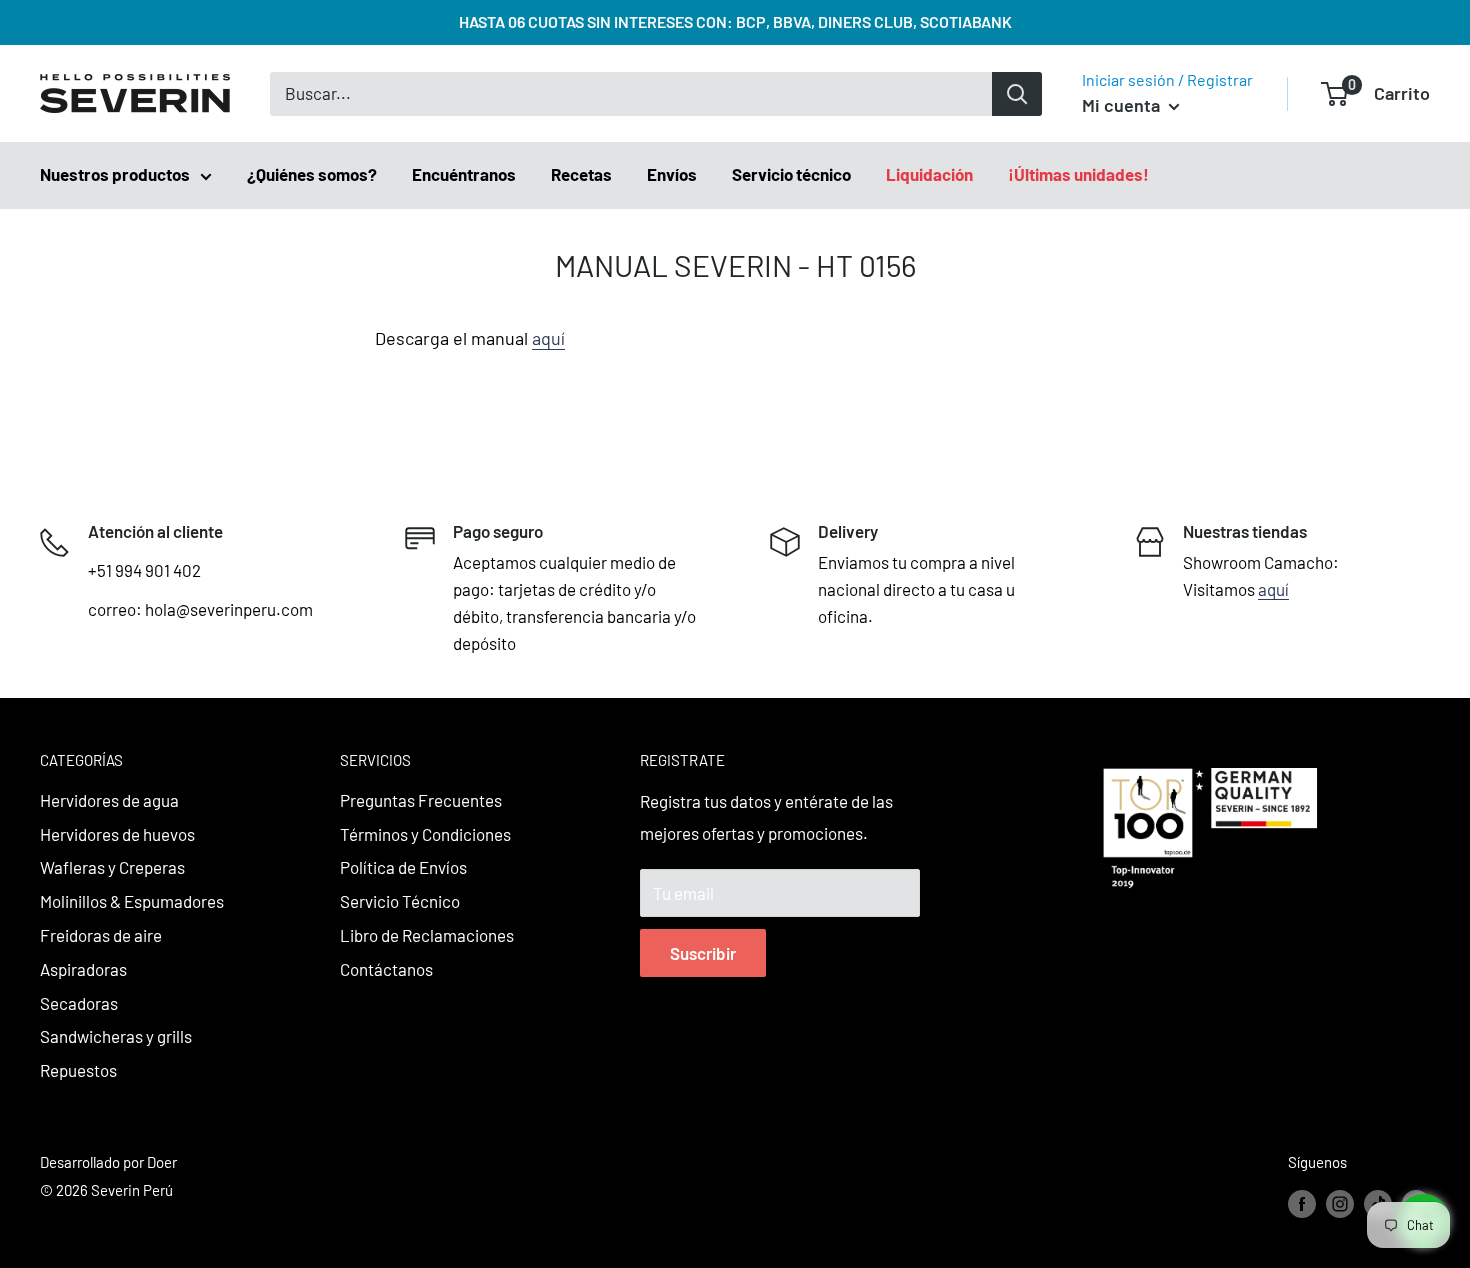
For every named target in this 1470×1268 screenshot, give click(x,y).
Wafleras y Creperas (112, 867)
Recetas (581, 174)
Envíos (672, 174)
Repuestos (78, 1070)
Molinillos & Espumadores (132, 901)
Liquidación (929, 174)
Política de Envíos (403, 867)
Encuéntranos (464, 174)
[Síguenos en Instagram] (1340, 1203)
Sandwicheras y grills (116, 1036)
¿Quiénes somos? (312, 174)
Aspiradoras (83, 969)
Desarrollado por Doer (108, 1162)
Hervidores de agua (109, 800)
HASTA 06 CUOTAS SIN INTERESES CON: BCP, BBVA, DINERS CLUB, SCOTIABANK (735, 21)
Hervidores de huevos (117, 834)
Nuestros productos (115, 174)
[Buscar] (1017, 94)
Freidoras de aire (101, 935)
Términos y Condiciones (425, 834)
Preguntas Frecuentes (421, 800)
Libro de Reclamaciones (427, 935)
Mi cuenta (1123, 105)
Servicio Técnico (400, 901)
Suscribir (703, 953)
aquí (548, 338)
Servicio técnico (791, 174)
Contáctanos (386, 969)
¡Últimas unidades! (1078, 174)
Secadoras (79, 1003)
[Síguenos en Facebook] (1302, 1203)
